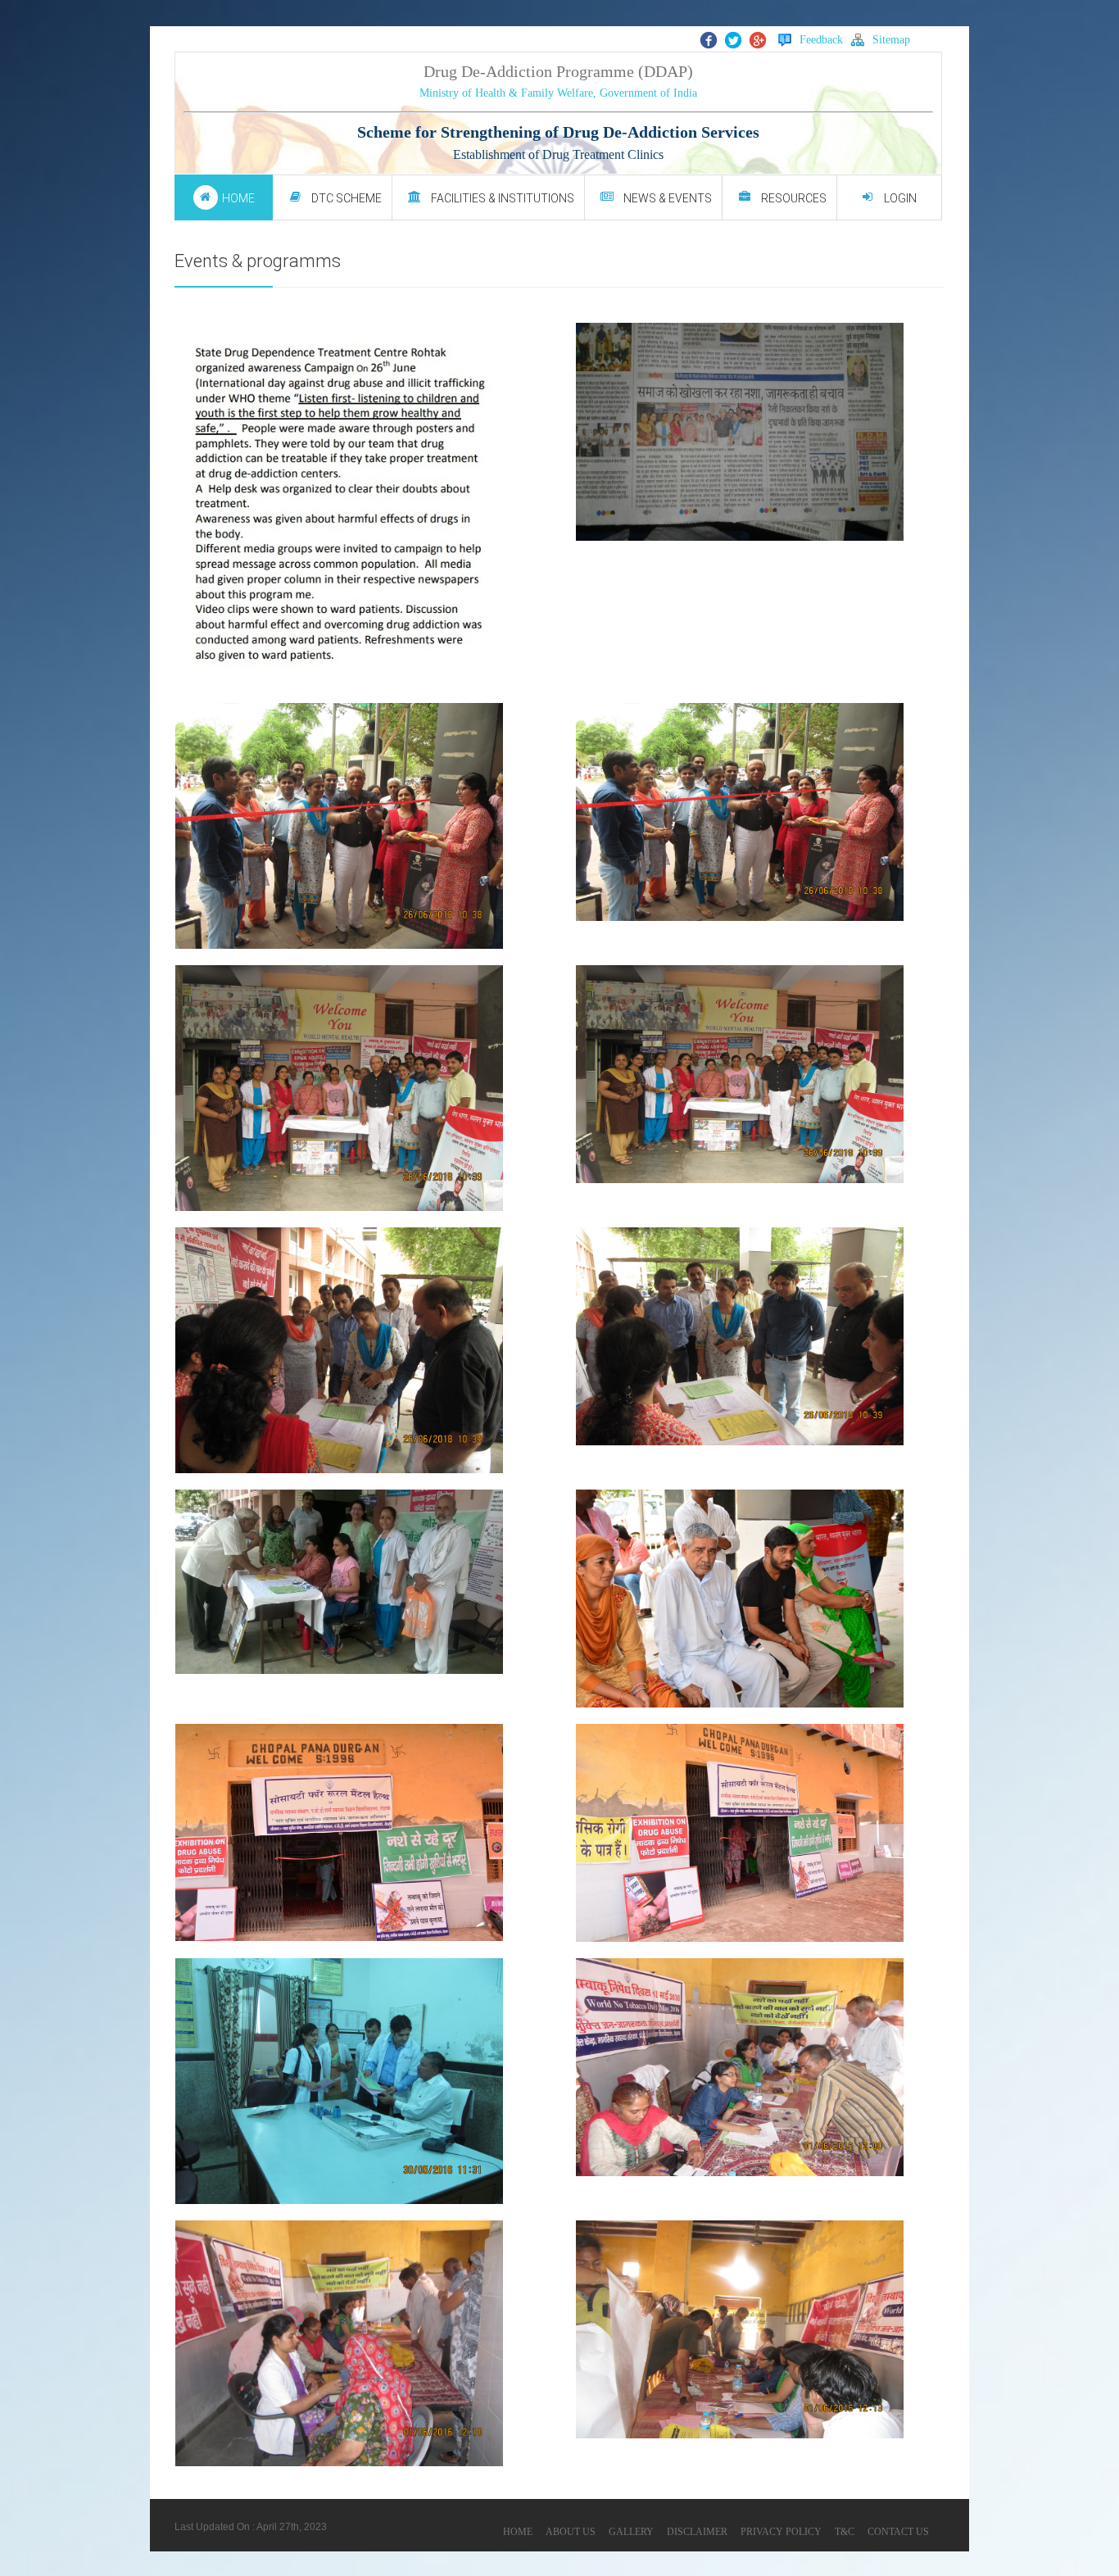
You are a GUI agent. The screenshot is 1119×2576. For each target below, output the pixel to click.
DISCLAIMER (697, 2532)
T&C (845, 2532)
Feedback (821, 40)
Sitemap (891, 40)
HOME (518, 2532)
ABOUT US (571, 2532)
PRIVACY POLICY (781, 2532)
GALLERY (631, 2532)
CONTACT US (898, 2532)
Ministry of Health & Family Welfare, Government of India (558, 93)
